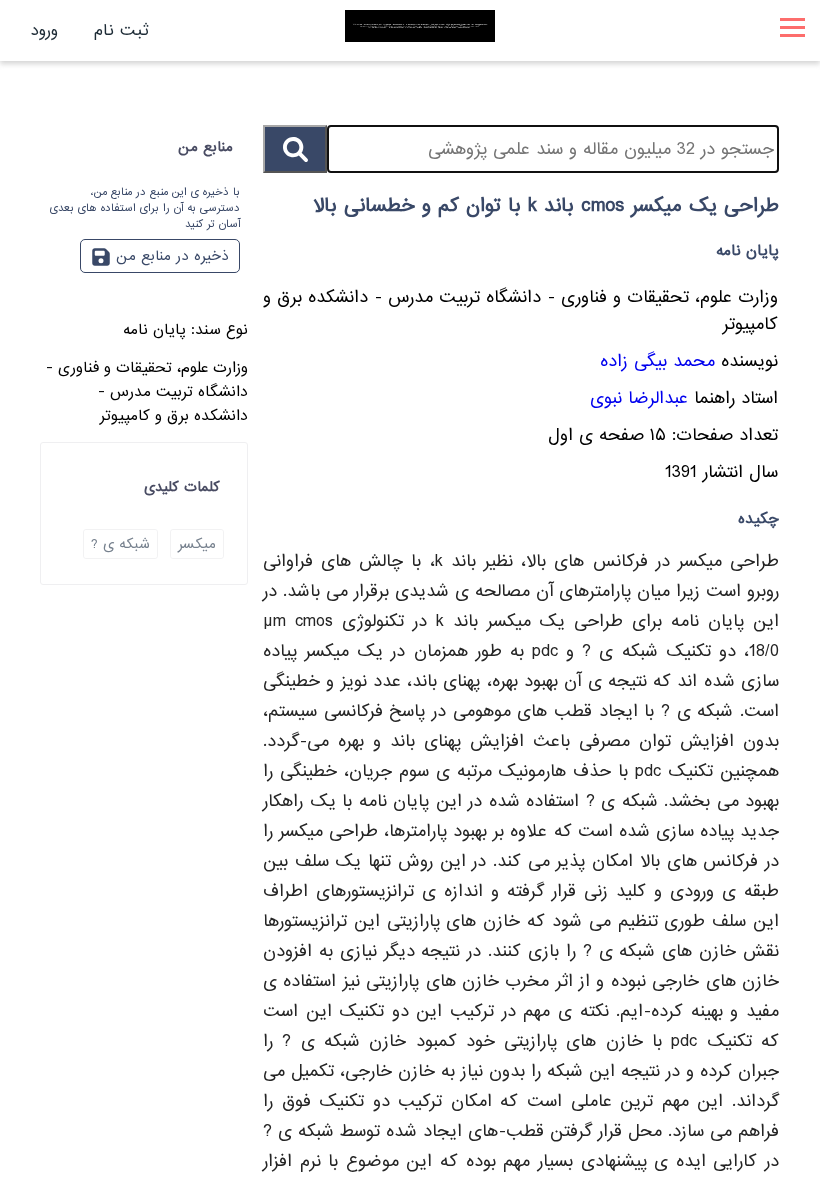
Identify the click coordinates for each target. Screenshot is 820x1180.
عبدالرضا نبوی (639, 398)
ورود (44, 30)
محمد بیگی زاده (657, 361)
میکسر (197, 544)
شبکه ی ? (120, 544)
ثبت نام (121, 30)
